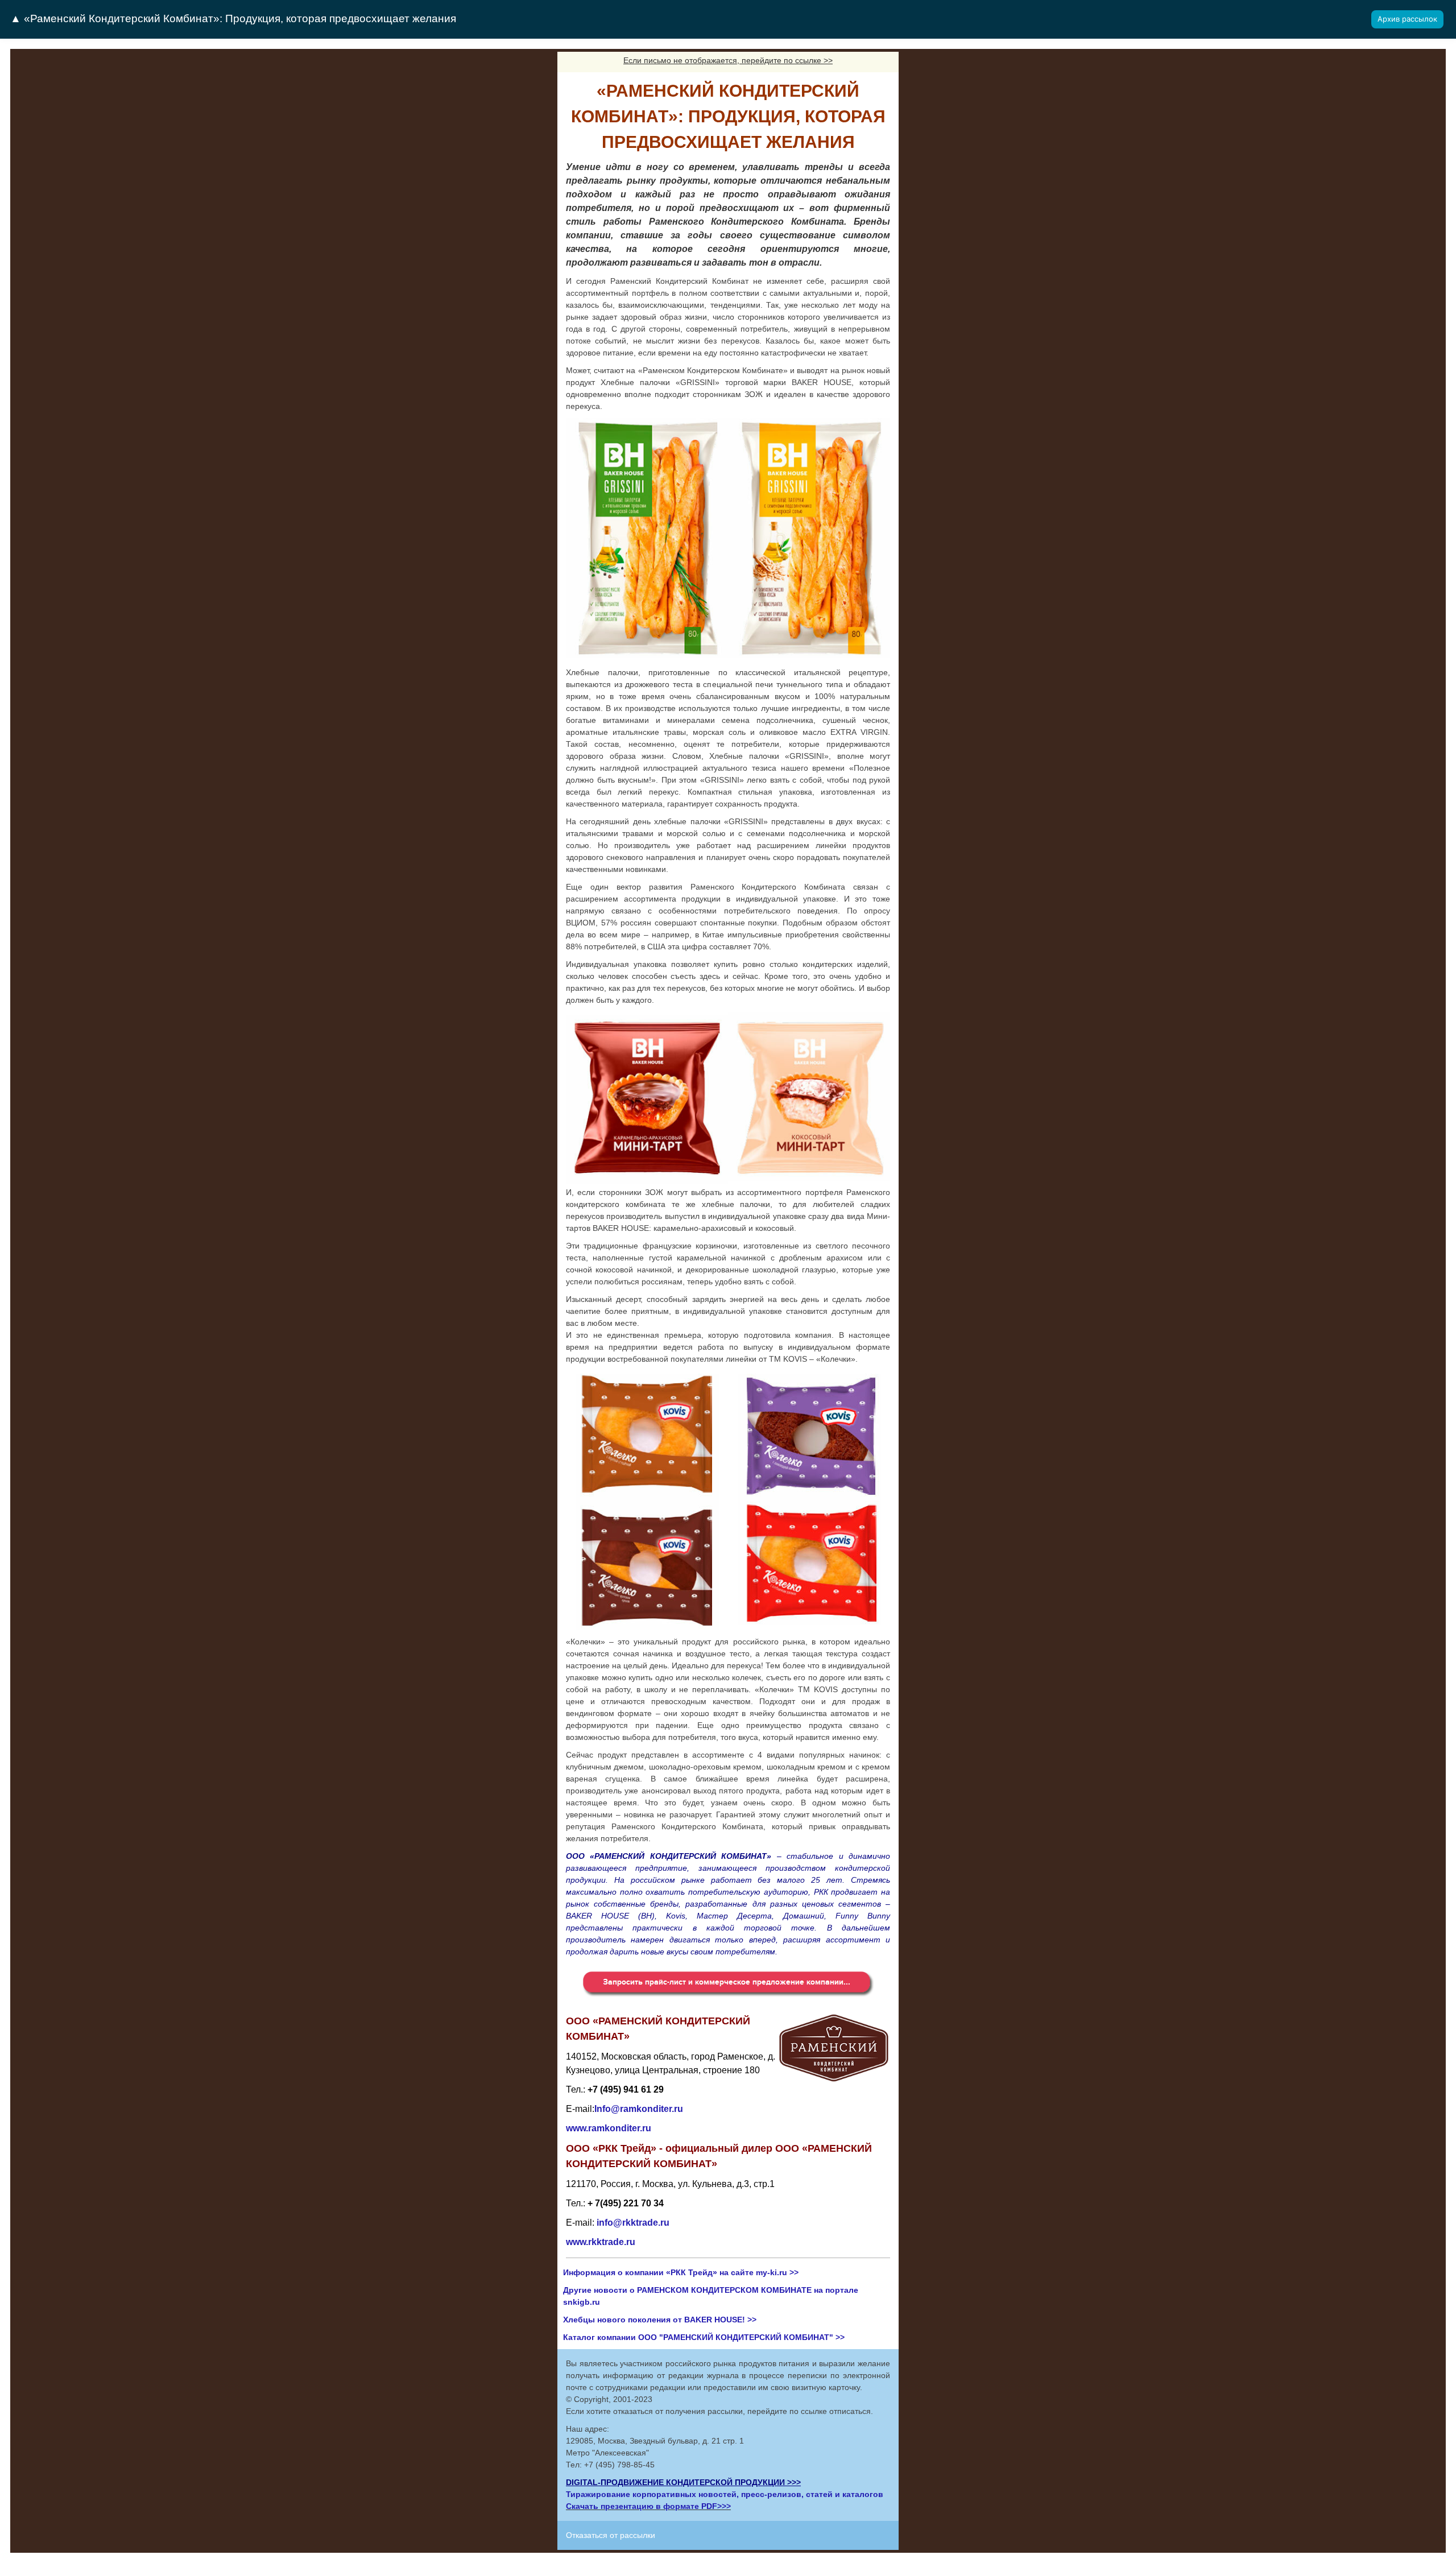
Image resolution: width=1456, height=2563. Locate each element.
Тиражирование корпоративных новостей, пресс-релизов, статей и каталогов (725, 2494)
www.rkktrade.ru (601, 2242)
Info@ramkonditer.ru (639, 2109)
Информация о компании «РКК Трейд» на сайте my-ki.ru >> (681, 2272)
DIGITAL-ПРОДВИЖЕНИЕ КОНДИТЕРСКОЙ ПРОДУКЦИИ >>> (683, 2482)
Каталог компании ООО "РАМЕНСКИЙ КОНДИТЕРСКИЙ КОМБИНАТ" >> (704, 2337)
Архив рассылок (1407, 19)
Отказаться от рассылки (611, 2535)
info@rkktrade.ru (633, 2223)
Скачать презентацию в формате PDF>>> (648, 2506)
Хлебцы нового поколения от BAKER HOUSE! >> (660, 2320)
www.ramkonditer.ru (609, 2128)
